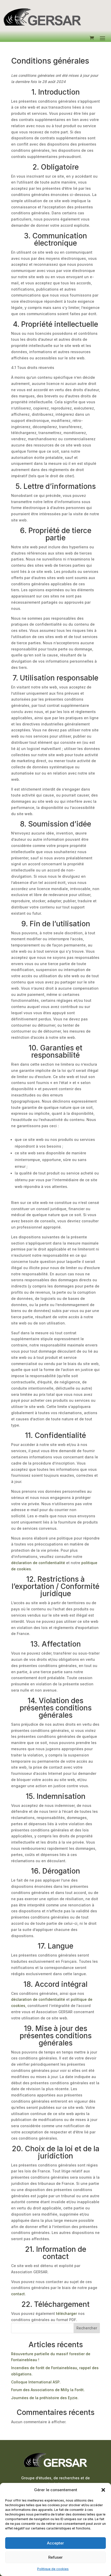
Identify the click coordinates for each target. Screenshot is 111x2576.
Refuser (55, 2557)
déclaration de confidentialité (38, 1563)
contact (18, 2294)
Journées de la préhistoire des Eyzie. (45, 2398)
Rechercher (87, 2328)
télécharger (66, 2313)
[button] (103, 2490)
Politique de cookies (53, 2569)
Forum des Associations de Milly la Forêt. (48, 2390)
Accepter (55, 2543)
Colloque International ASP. (36, 2382)
